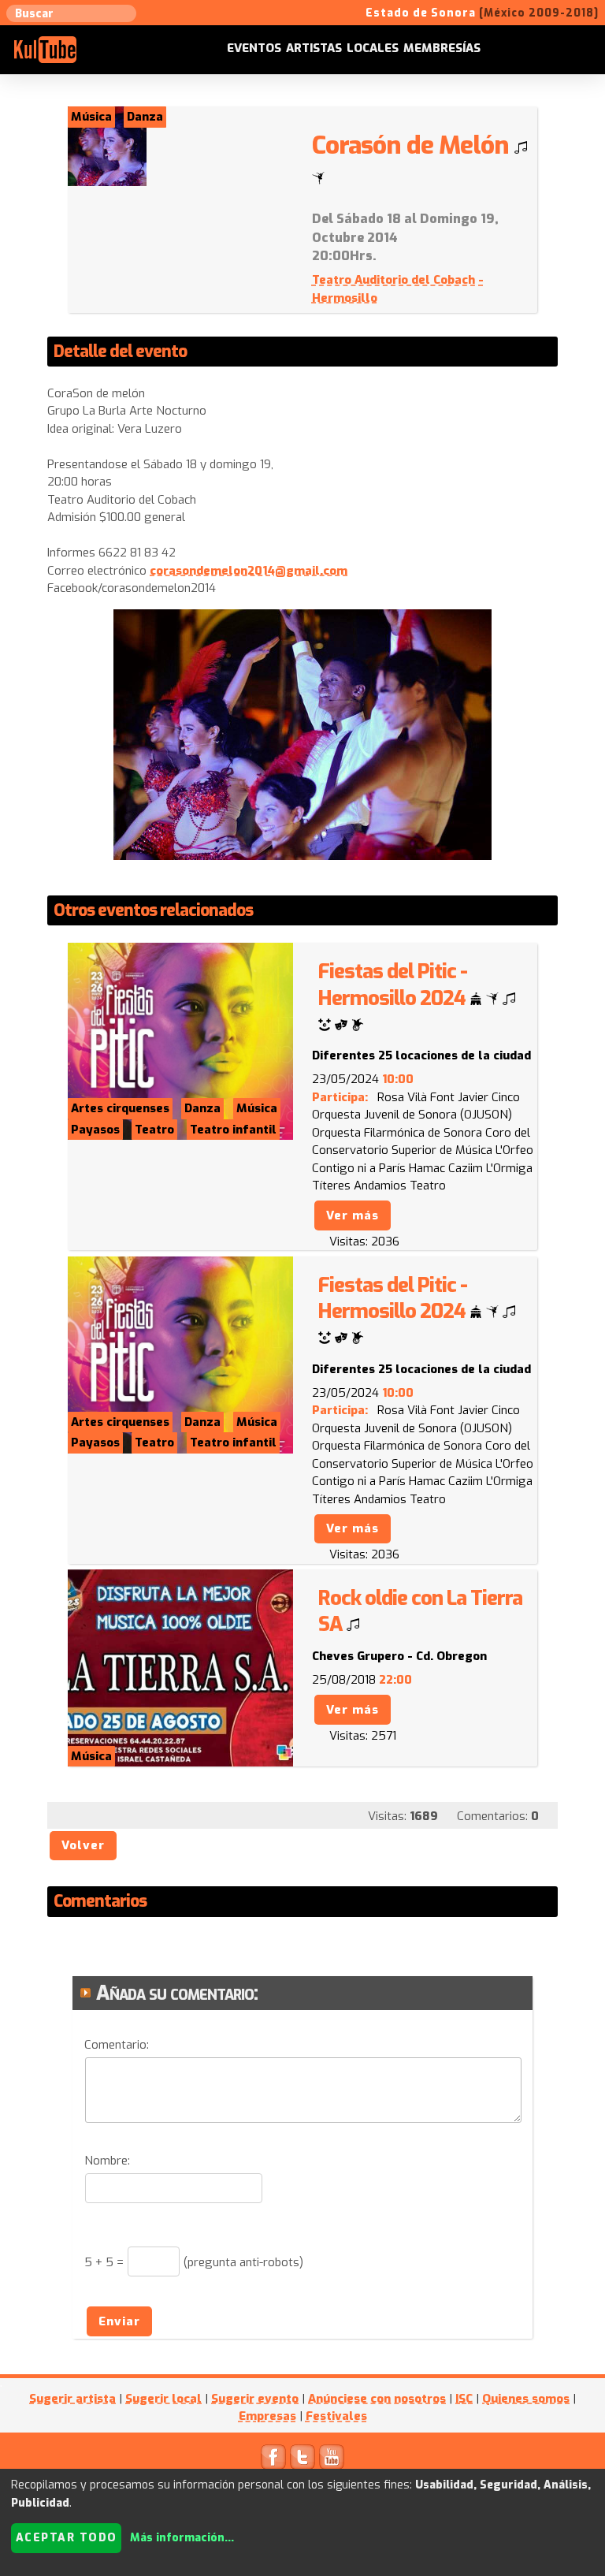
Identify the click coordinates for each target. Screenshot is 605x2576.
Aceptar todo (67, 2538)
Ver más (353, 1215)
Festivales (336, 2416)
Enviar (119, 2321)
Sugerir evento (255, 2399)
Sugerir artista (72, 2399)
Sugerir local (163, 2399)
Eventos (254, 48)
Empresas (267, 2416)
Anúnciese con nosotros (377, 2399)
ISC (464, 2399)
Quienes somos (526, 2399)
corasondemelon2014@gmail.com (249, 571)
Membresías (442, 48)
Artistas (314, 48)
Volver (83, 1845)
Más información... (182, 2538)
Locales (373, 48)
